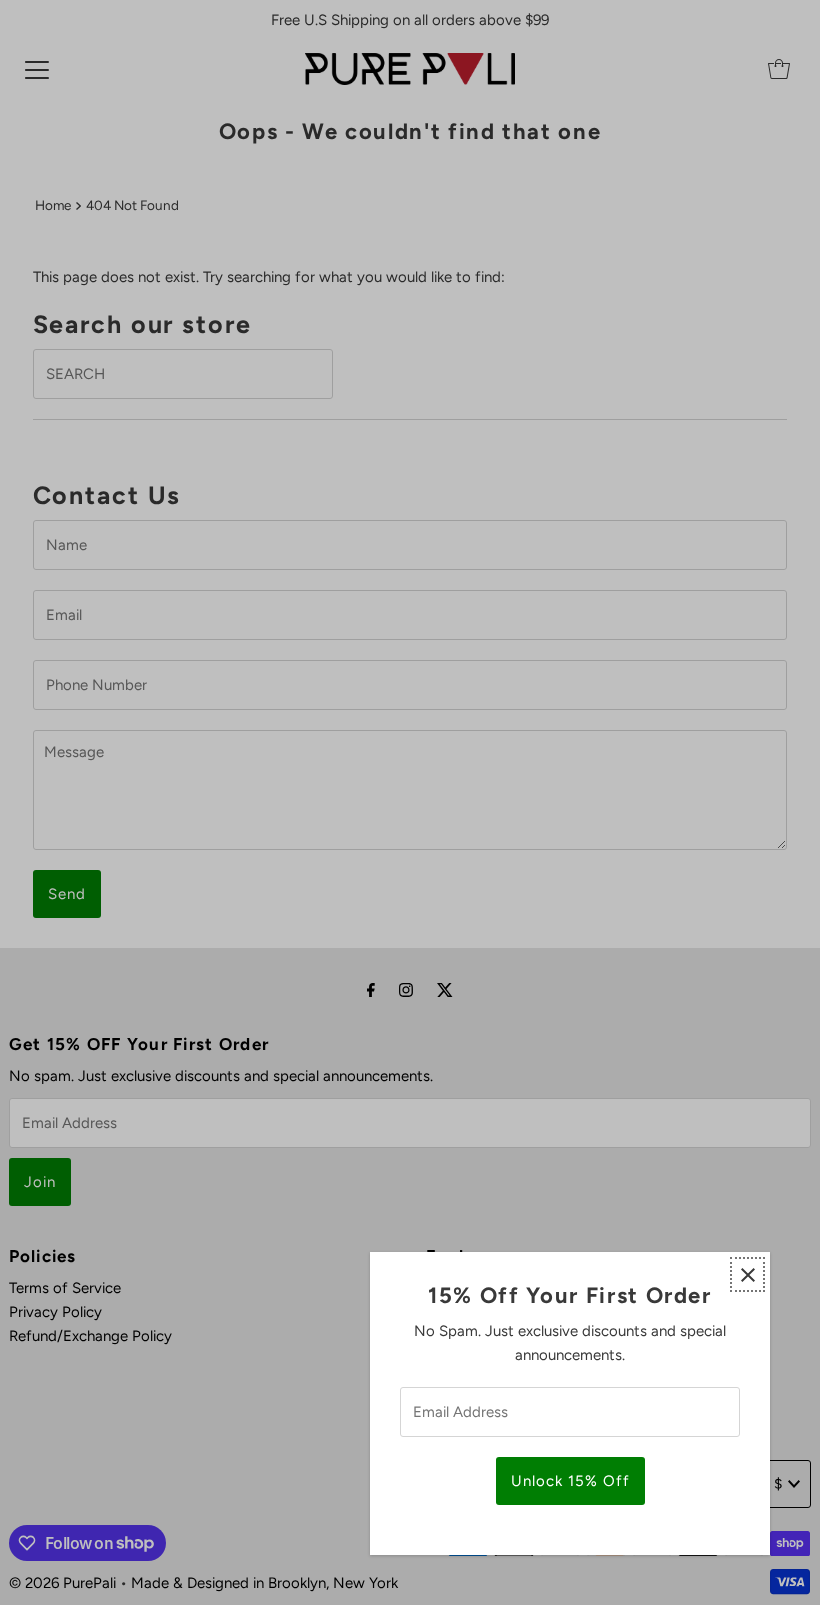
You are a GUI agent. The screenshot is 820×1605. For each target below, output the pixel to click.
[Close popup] (747, 1274)
